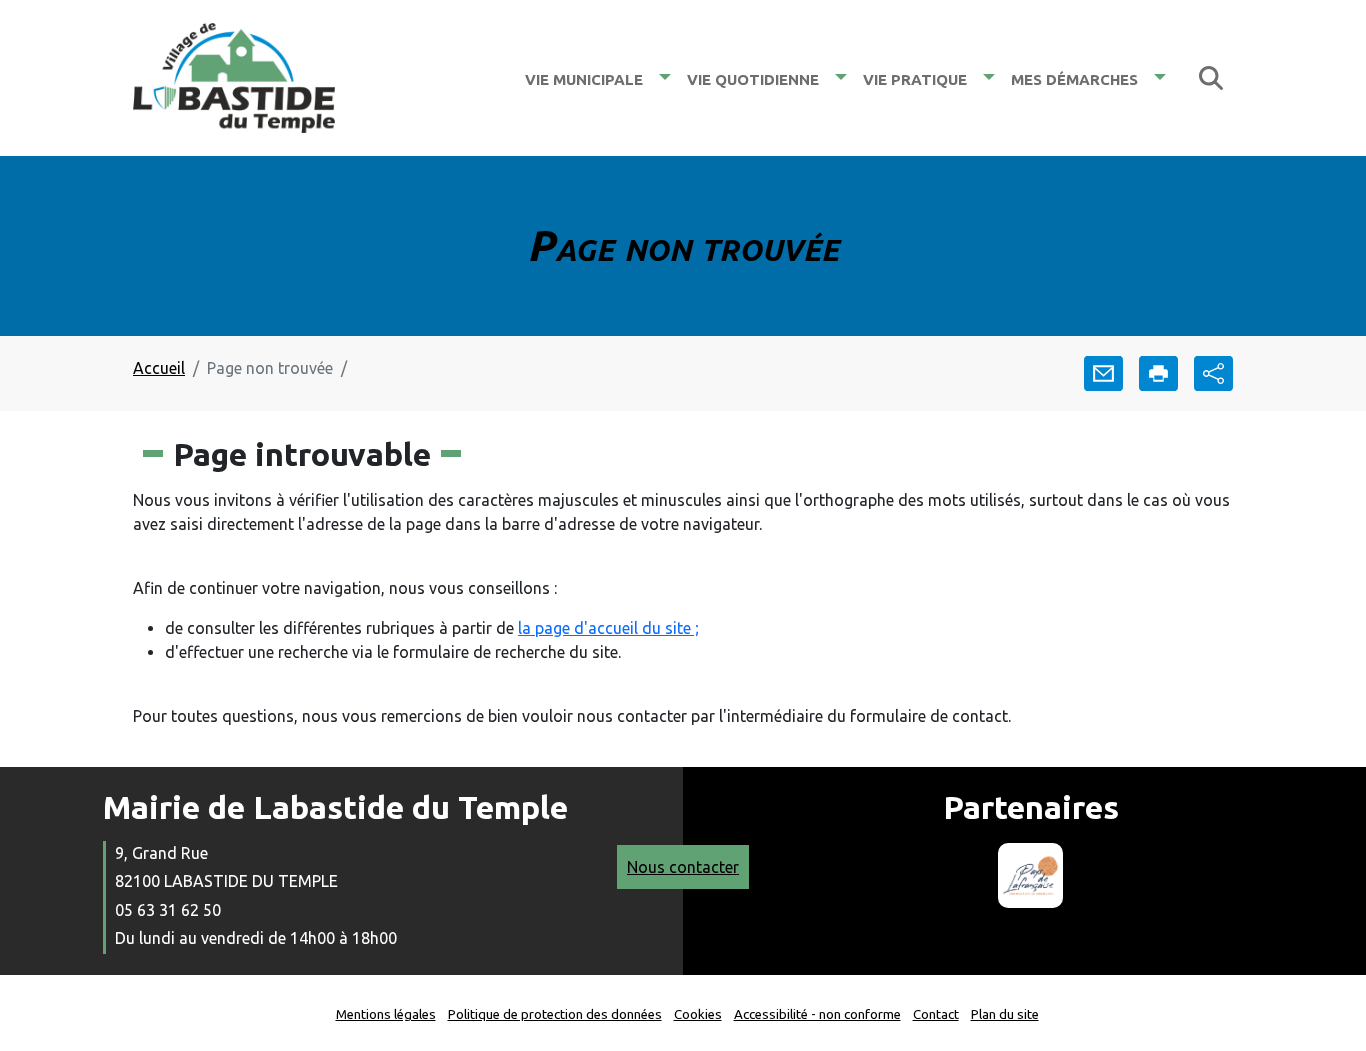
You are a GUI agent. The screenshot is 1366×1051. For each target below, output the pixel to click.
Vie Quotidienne (753, 77)
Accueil (159, 368)
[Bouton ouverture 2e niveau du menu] (665, 77)
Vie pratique (915, 77)
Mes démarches (1074, 77)
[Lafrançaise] (1030, 875)
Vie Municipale (584, 77)
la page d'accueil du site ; (608, 628)
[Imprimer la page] (1158, 373)
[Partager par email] (1103, 373)
